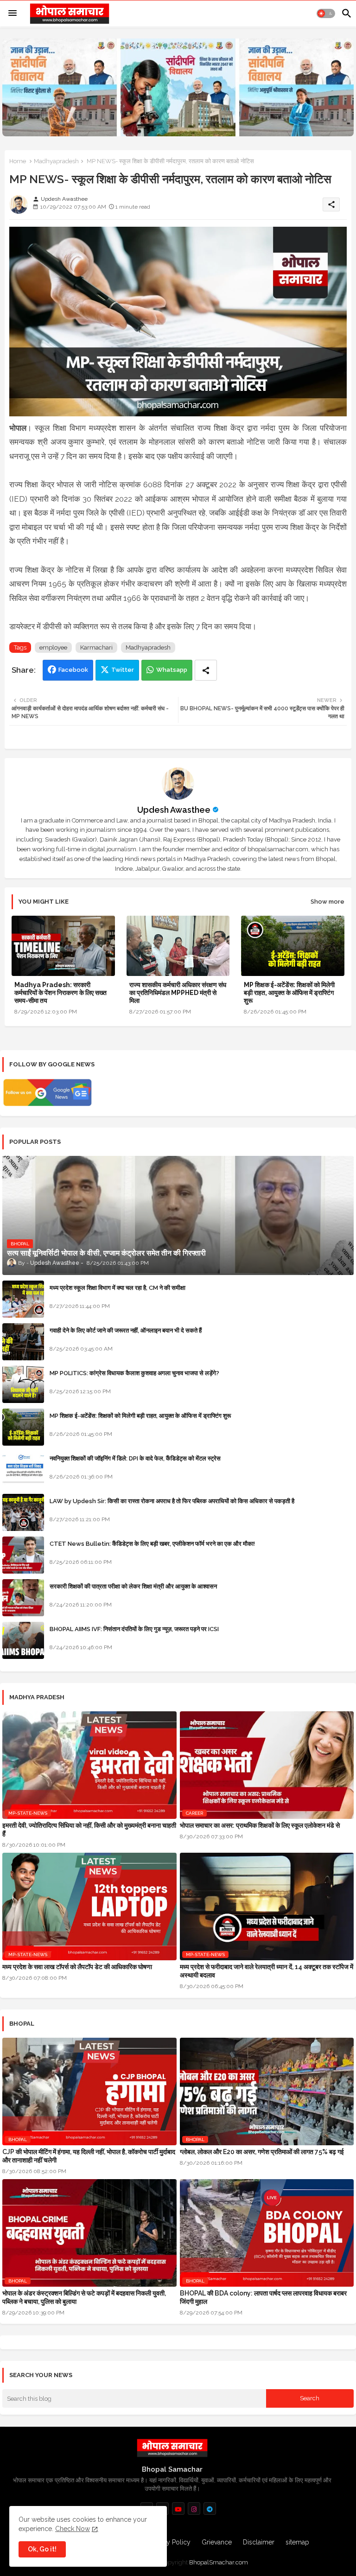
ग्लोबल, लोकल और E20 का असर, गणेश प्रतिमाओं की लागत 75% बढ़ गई (262, 2152)
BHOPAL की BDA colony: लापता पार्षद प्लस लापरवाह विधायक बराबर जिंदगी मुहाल (263, 2297)
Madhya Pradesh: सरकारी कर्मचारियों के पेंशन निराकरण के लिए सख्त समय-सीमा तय (60, 993)
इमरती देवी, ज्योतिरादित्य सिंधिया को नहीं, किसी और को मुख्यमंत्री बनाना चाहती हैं (89, 1830)
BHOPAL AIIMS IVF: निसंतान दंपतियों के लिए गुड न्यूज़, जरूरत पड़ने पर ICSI (134, 1629)
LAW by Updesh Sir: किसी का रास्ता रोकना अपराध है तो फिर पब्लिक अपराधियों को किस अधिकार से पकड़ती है (172, 1501)
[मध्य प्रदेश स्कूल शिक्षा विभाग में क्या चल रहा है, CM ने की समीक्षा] (23, 1299)
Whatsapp (172, 670)
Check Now (73, 2529)
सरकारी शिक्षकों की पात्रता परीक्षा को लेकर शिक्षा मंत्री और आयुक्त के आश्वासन (133, 1586)
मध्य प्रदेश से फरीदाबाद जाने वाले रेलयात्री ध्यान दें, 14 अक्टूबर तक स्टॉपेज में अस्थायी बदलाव (267, 1971)
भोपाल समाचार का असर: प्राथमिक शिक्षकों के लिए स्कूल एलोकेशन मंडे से (260, 1825)
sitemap (297, 2542)
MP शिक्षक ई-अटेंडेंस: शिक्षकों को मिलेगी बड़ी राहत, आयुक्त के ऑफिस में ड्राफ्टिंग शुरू (289, 993)
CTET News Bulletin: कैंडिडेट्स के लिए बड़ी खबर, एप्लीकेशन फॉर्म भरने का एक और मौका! (152, 1544)
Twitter (123, 670)
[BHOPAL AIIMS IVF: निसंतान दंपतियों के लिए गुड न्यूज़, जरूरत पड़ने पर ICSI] (23, 1640)
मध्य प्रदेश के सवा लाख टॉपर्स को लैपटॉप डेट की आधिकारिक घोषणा (77, 1967)
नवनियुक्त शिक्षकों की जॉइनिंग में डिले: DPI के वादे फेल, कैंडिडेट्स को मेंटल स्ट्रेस (135, 1458)
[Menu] (13, 13)
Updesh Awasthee (174, 810)
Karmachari (96, 647)
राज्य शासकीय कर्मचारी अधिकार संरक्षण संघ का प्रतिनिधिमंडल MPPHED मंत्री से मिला (178, 993)
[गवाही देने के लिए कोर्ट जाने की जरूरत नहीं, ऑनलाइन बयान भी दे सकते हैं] (23, 1342)
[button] (326, 13)
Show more (327, 902)
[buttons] (178, 2509)
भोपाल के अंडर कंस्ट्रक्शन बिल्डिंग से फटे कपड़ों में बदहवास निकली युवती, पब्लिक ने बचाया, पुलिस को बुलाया (84, 2297)
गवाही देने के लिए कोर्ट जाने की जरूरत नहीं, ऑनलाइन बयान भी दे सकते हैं (126, 1330)
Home (18, 161)
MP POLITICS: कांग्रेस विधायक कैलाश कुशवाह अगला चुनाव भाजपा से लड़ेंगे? (134, 1373)
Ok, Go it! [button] (42, 2549)
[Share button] (206, 670)
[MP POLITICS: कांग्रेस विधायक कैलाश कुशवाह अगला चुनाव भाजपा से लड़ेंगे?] (23, 1384)
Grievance (217, 2542)
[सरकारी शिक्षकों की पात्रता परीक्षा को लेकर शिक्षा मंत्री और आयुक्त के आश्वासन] (23, 1598)
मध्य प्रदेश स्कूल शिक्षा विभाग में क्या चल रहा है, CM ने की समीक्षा (118, 1288)
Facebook (73, 670)
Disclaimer (259, 2542)
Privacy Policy (170, 2542)
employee (53, 647)
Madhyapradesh (56, 161)
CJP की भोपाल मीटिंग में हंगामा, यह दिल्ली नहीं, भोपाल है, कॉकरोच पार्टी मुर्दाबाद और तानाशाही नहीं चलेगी (89, 2156)
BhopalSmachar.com (219, 2562)
